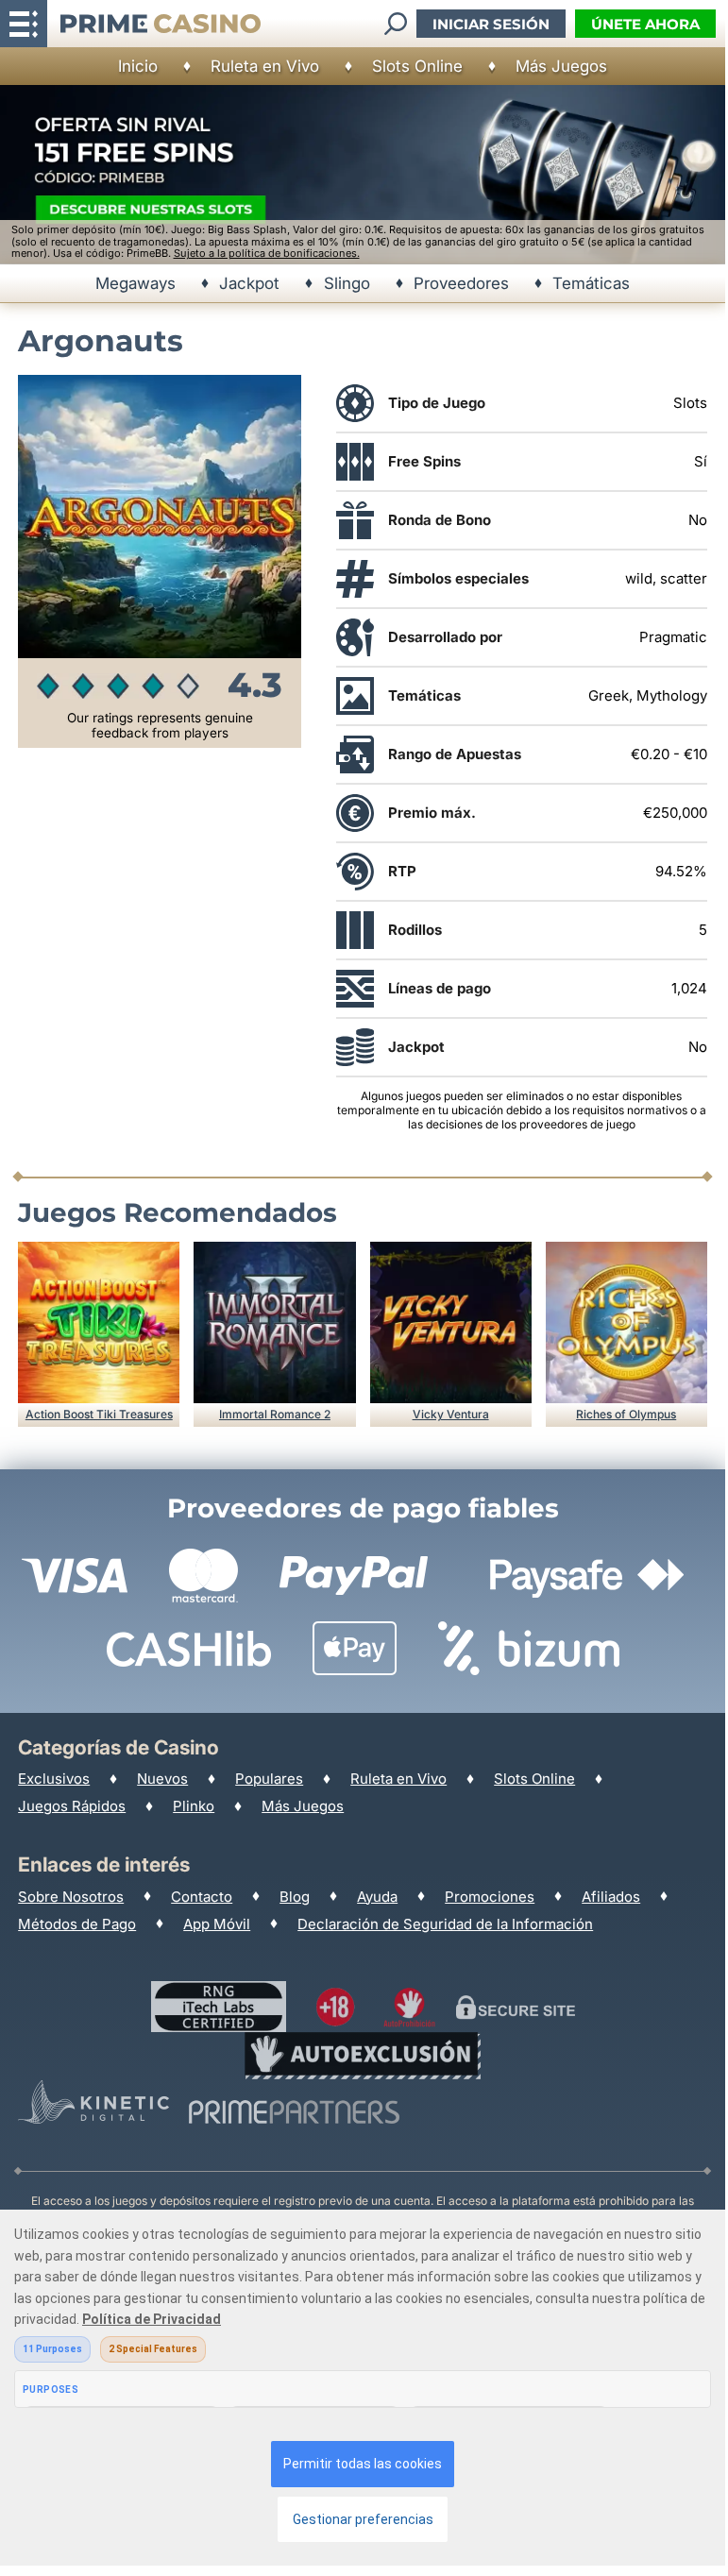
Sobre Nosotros (71, 1897)
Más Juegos (561, 66)
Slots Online (417, 66)
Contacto (202, 1897)
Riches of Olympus (626, 1414)
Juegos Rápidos (72, 1806)
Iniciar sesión (491, 24)
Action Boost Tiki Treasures (99, 1414)
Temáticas (591, 283)
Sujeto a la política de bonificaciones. (267, 253)
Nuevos (162, 1779)
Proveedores (461, 283)
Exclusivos (54, 1779)
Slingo (347, 283)
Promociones (490, 1897)
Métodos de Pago (77, 1924)
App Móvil (217, 1924)
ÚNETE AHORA (645, 24)
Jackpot (249, 283)
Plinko (194, 1806)
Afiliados (611, 1897)
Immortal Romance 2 (275, 1414)
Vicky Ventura (451, 1414)
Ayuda (377, 1897)
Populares (269, 1779)
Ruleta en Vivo (265, 66)
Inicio (138, 66)
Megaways (135, 283)
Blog (295, 1897)
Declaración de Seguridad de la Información (445, 1924)
